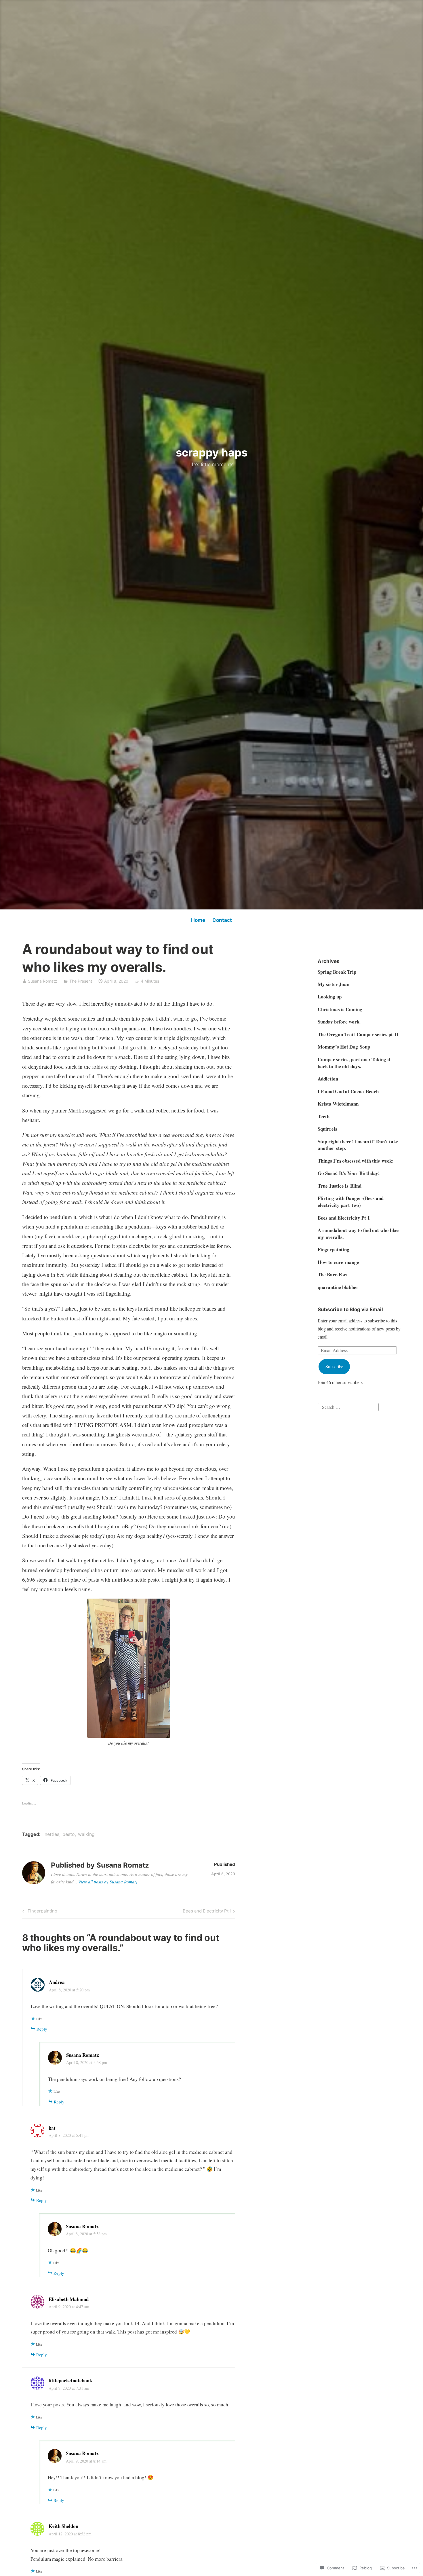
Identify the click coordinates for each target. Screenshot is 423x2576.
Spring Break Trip (337, 972)
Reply (42, 2029)
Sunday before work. (339, 1022)
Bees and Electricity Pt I (207, 1912)
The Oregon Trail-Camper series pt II (358, 1034)
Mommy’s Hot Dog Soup (344, 1047)
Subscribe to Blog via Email (350, 1309)
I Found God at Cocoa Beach (348, 1091)
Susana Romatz (43, 981)
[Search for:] (348, 1406)
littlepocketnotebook (70, 2380)
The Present (81, 981)
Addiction (328, 1079)
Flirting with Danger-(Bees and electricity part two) (351, 1202)
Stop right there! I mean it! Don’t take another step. (358, 1145)
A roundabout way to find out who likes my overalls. (359, 1234)
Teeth (324, 1116)
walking (86, 1834)
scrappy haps (212, 452)
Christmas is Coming (340, 1009)
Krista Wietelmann (338, 1104)
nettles (52, 1834)
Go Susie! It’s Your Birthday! (349, 1173)
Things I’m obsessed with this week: (356, 1161)
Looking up (330, 997)
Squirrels (327, 1129)
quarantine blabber (338, 1287)
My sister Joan (334, 984)
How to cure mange (338, 1262)
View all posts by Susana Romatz (108, 1882)
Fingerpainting (39, 1912)
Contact (222, 920)
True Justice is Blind (340, 1186)
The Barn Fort (333, 1274)
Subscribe (334, 1366)
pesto (69, 1834)
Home (198, 920)
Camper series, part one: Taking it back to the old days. (354, 1063)
